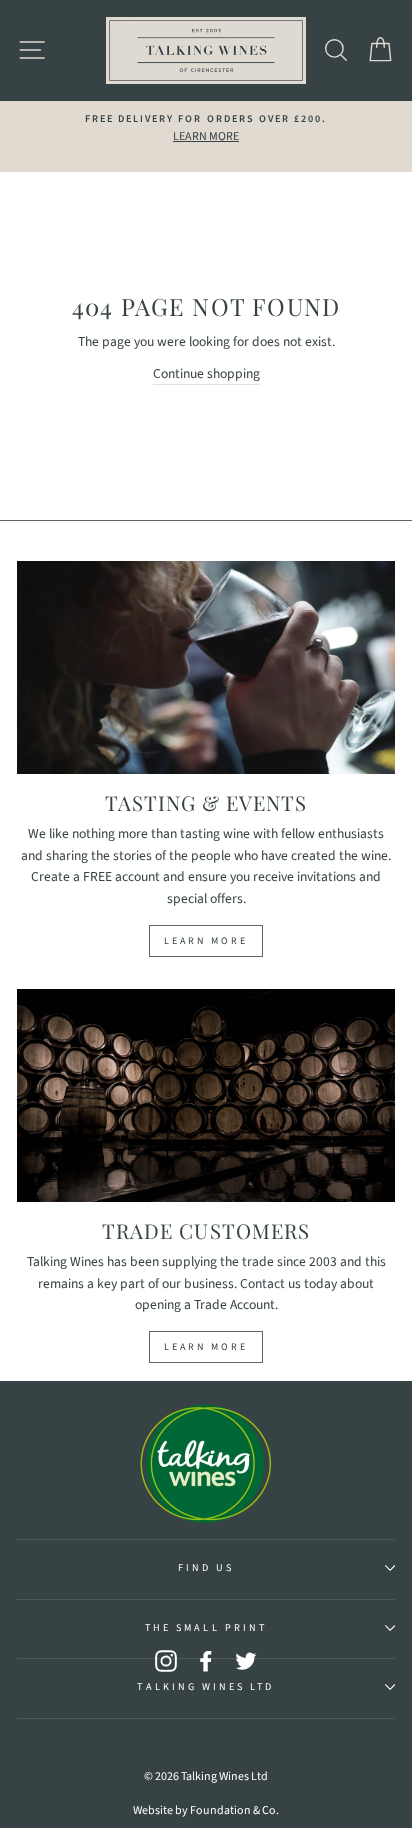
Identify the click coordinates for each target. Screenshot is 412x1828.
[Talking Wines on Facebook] (206, 1660)
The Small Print (206, 1628)
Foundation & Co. (234, 1810)
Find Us (206, 1568)
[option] (206, 129)
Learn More (206, 941)
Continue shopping (206, 373)
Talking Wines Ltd (205, 1687)
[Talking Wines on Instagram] (166, 1660)
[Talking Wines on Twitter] (246, 1660)
